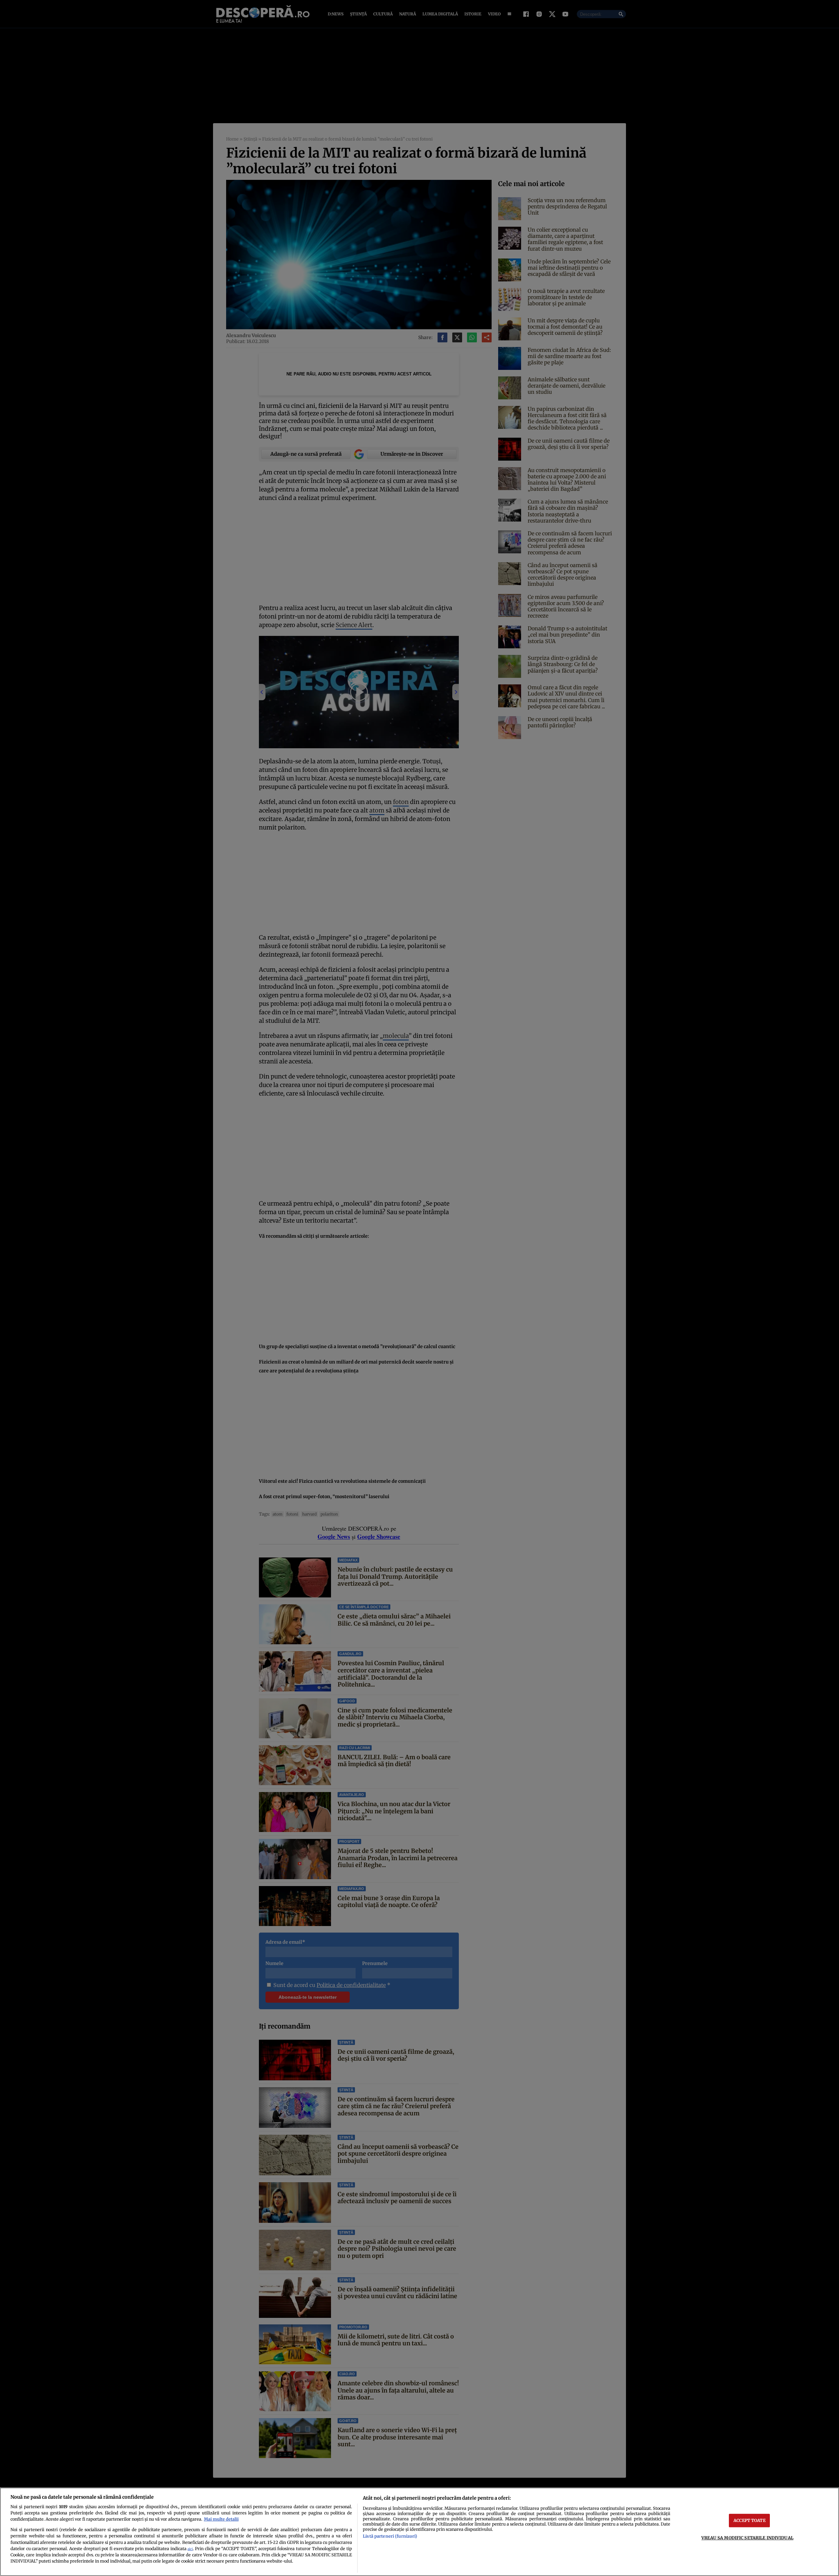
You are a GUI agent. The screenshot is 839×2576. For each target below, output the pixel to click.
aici (190, 2549)
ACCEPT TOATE (750, 2520)
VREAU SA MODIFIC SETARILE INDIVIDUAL (747, 2538)
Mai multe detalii (221, 2519)
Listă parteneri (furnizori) (390, 2536)
